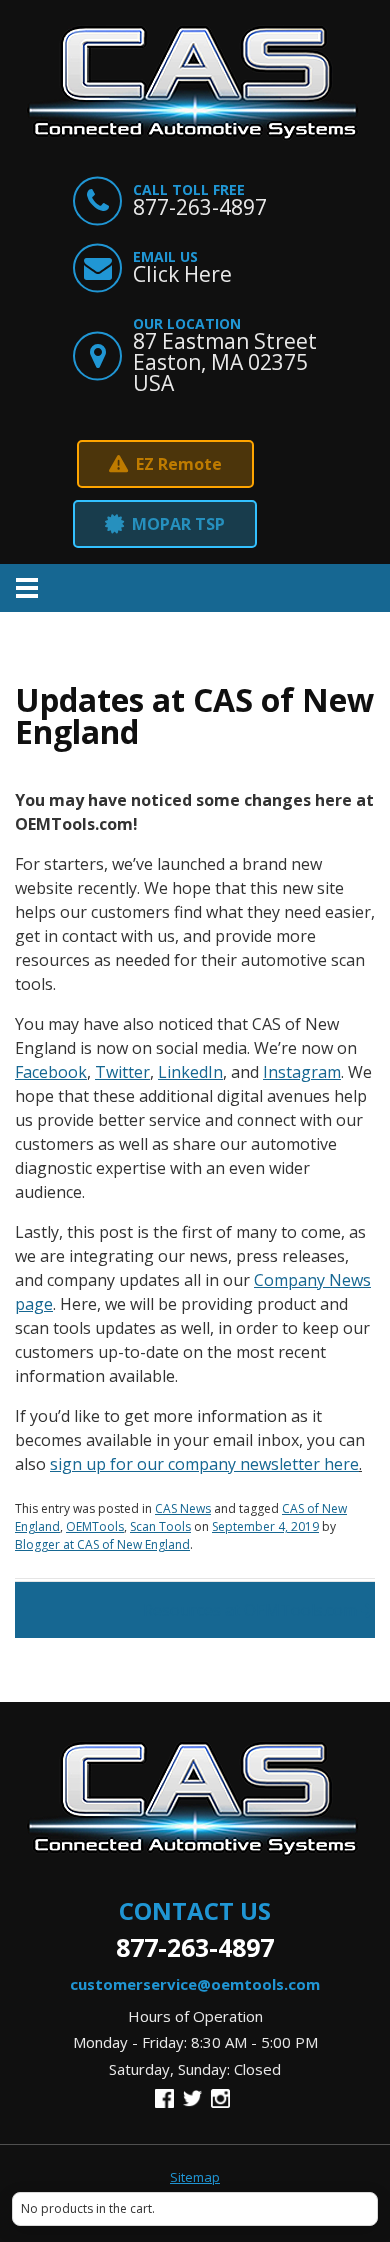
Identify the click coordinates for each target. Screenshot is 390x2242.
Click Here (182, 274)
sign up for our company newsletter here (204, 1464)
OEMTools (95, 1526)
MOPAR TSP (178, 524)
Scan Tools (160, 1526)
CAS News (183, 1508)
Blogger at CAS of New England (102, 1544)
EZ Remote (179, 464)
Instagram (302, 1072)
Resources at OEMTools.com (250, 1610)
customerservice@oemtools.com (195, 1984)
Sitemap (195, 2177)
